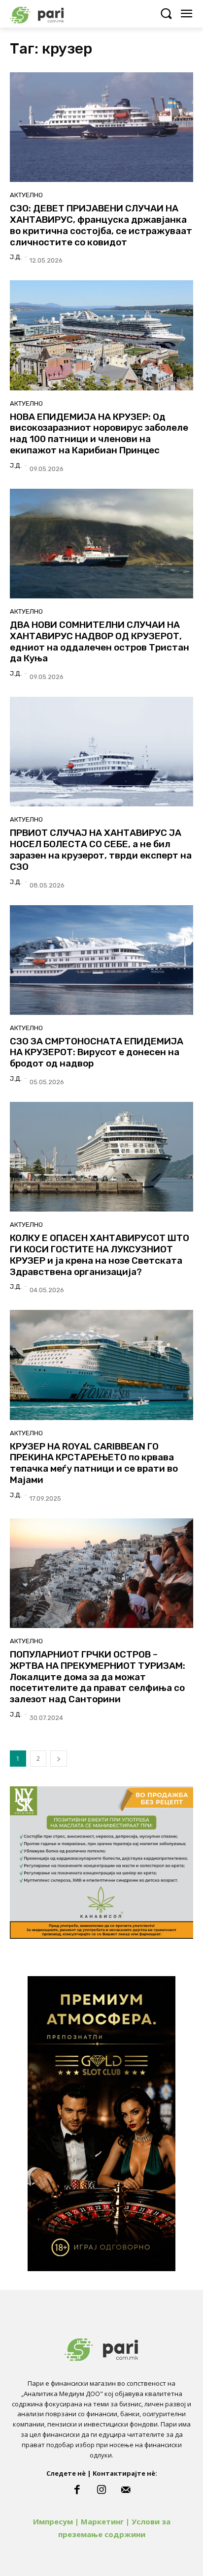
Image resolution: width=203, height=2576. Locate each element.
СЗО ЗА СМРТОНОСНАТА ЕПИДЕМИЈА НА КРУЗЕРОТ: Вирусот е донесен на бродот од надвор (97, 1052)
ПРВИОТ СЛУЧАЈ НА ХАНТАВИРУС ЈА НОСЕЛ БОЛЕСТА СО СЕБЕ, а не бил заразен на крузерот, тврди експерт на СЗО (101, 849)
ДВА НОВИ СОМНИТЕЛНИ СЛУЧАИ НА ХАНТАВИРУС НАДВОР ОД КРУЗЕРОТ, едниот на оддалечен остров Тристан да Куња (100, 641)
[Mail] (126, 2490)
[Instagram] (101, 2490)
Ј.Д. (16, 257)
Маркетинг (102, 2521)
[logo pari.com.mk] (54, 14)
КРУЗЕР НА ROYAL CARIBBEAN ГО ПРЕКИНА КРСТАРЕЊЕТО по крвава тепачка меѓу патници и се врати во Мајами (94, 1463)
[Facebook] (77, 2490)
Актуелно (26, 195)
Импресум (53, 2521)
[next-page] (59, 1759)
